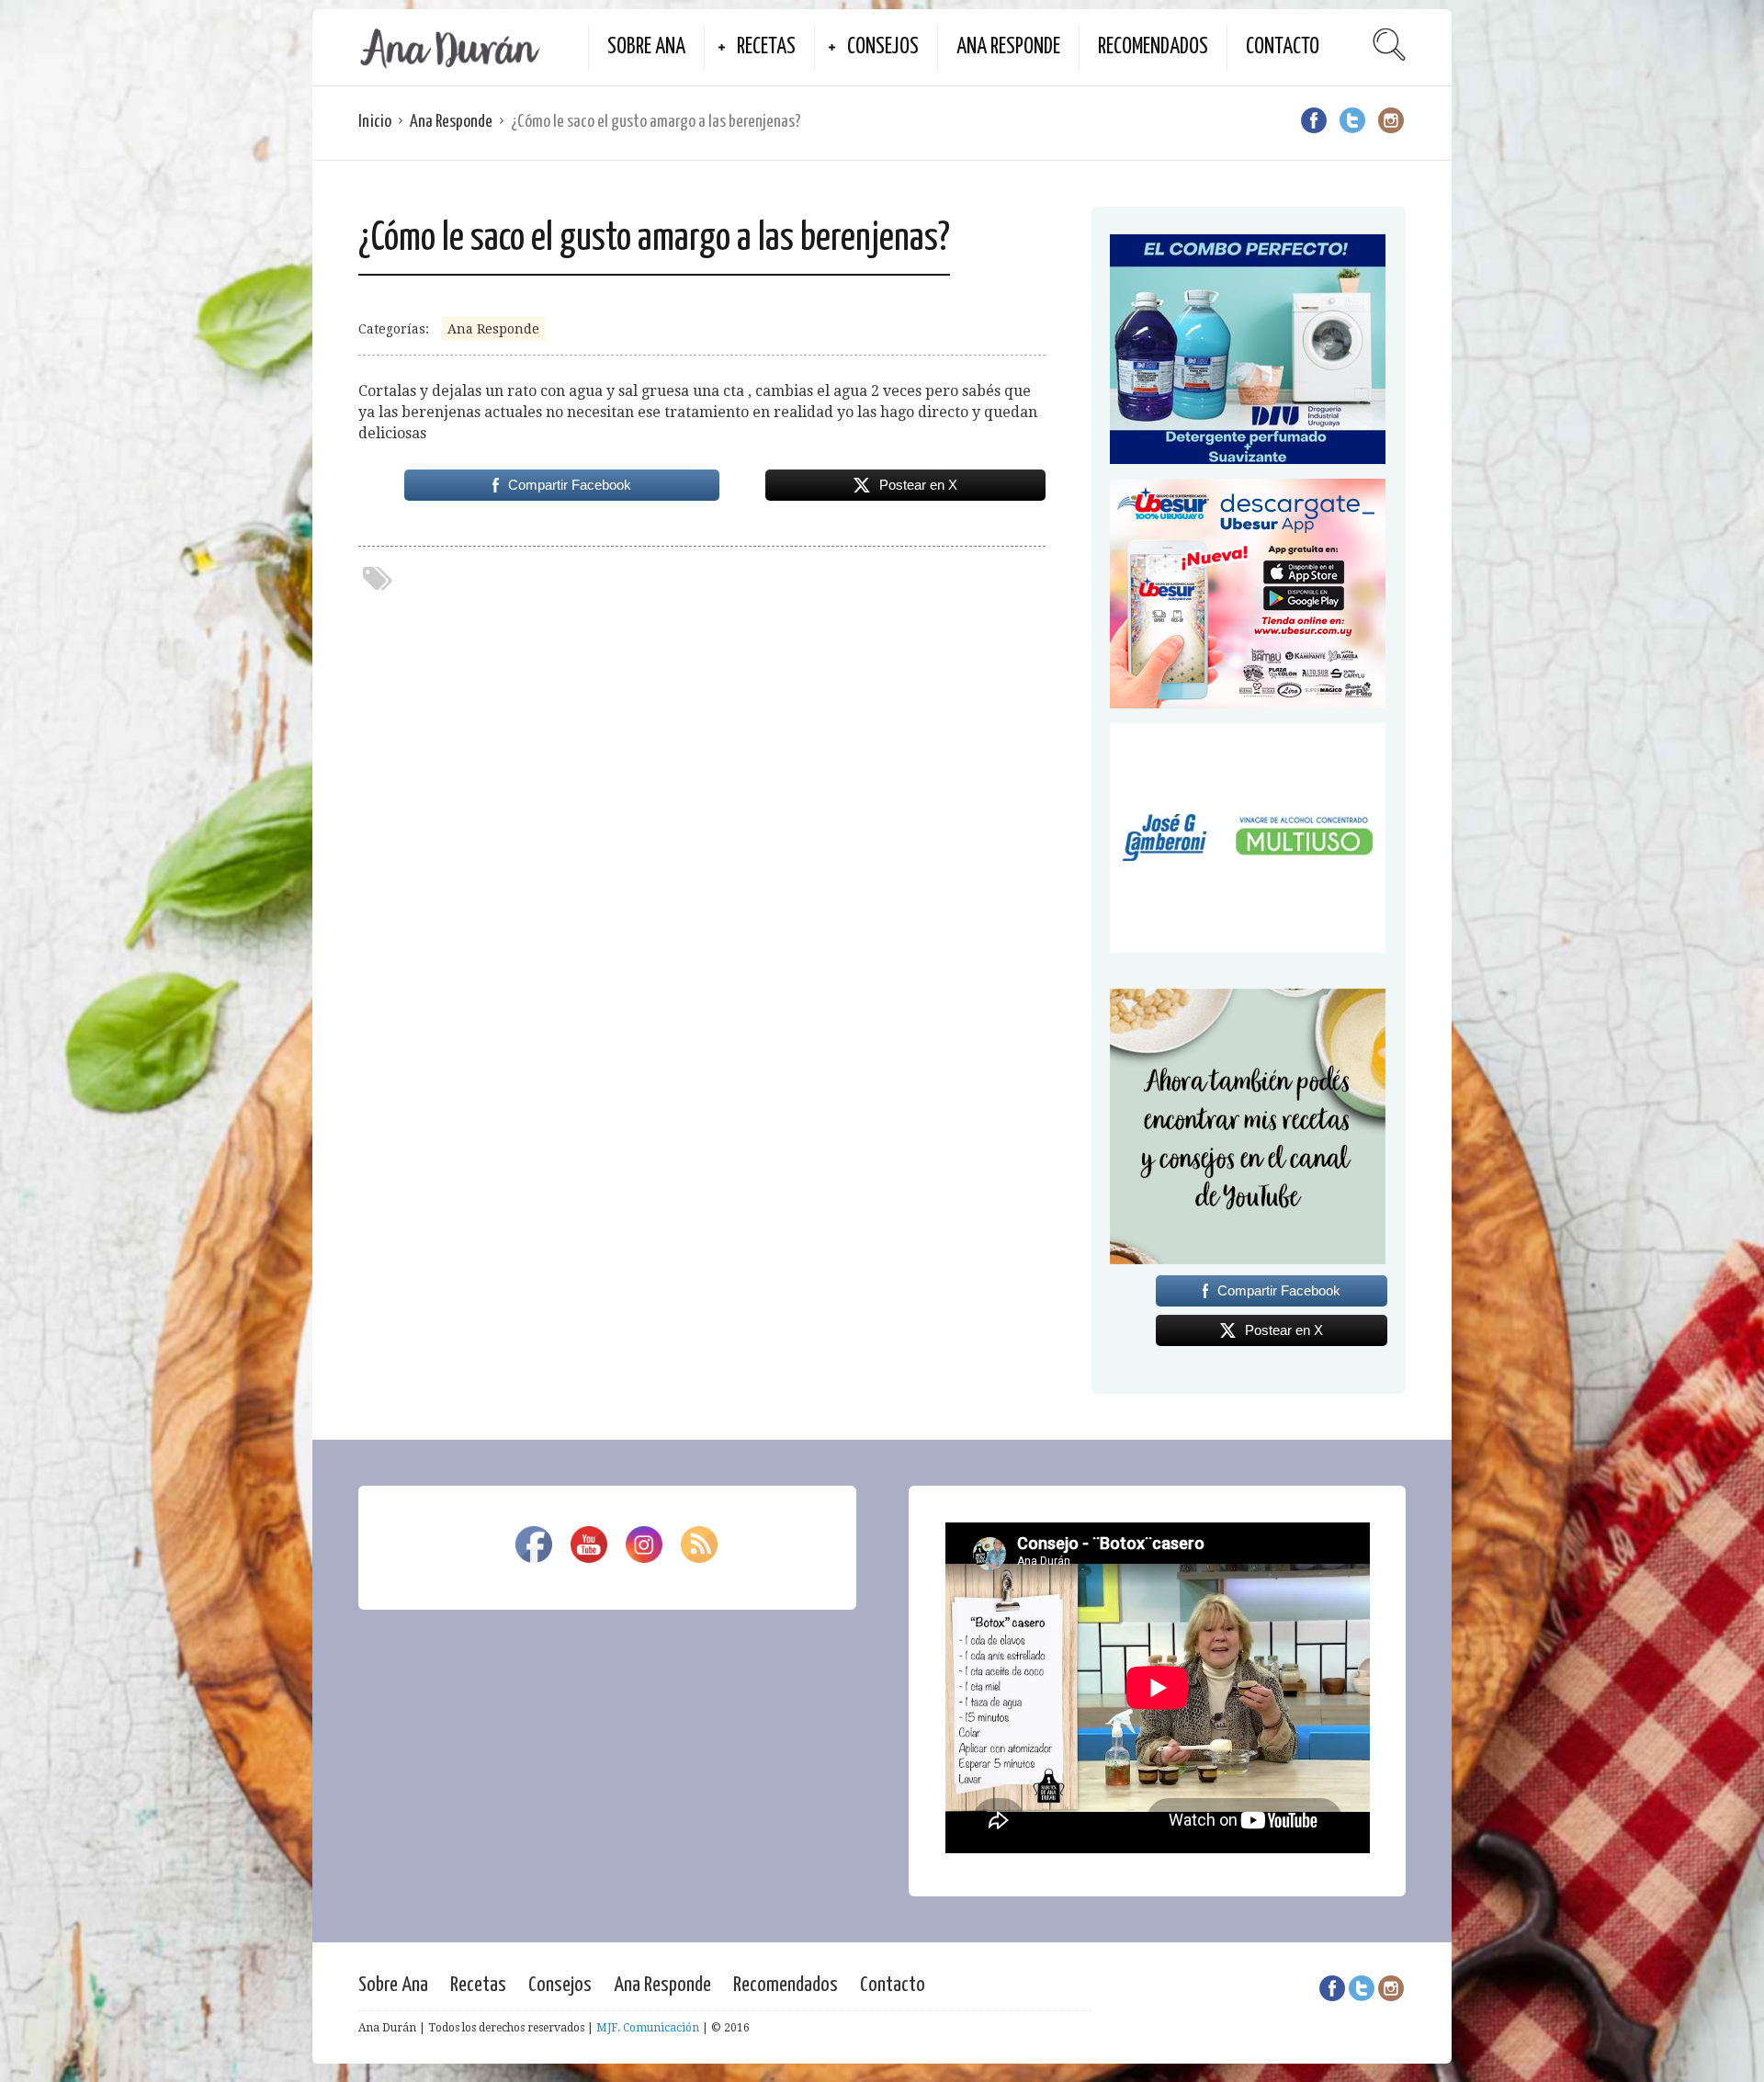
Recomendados (1153, 47)
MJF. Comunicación (648, 2028)
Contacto (1283, 47)
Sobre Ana (646, 47)
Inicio (375, 122)
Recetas (766, 47)
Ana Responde (1008, 47)
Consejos (883, 47)
